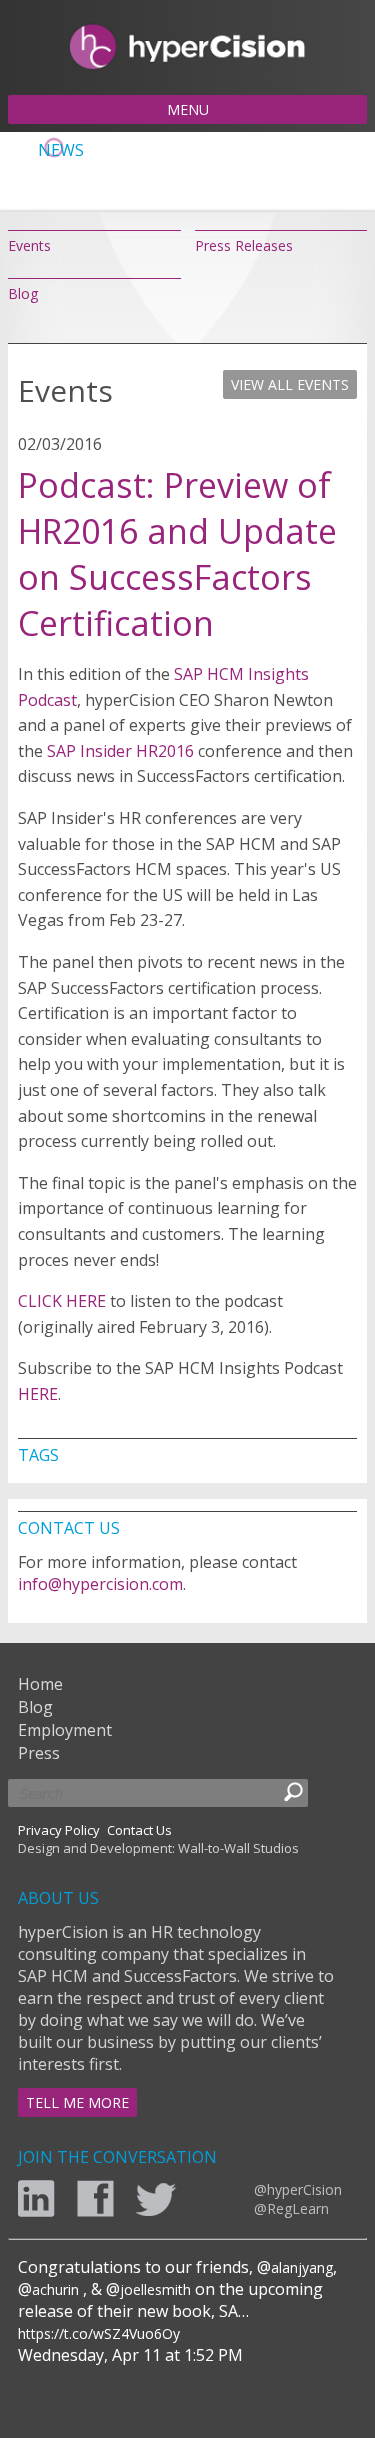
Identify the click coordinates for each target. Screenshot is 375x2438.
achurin (55, 2289)
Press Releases (244, 245)
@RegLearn (291, 2208)
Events (29, 245)
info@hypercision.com (100, 1584)
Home (40, 1684)
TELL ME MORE (77, 2102)
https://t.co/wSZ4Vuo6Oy (99, 2333)
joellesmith (155, 2289)
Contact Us (139, 1830)
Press (39, 1753)
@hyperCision (298, 2189)
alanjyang (302, 2267)
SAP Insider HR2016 (120, 751)
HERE (38, 1394)
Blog (23, 293)
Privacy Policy (59, 1830)
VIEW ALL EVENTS (290, 384)
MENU (188, 109)
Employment (65, 1730)
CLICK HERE (62, 1301)
